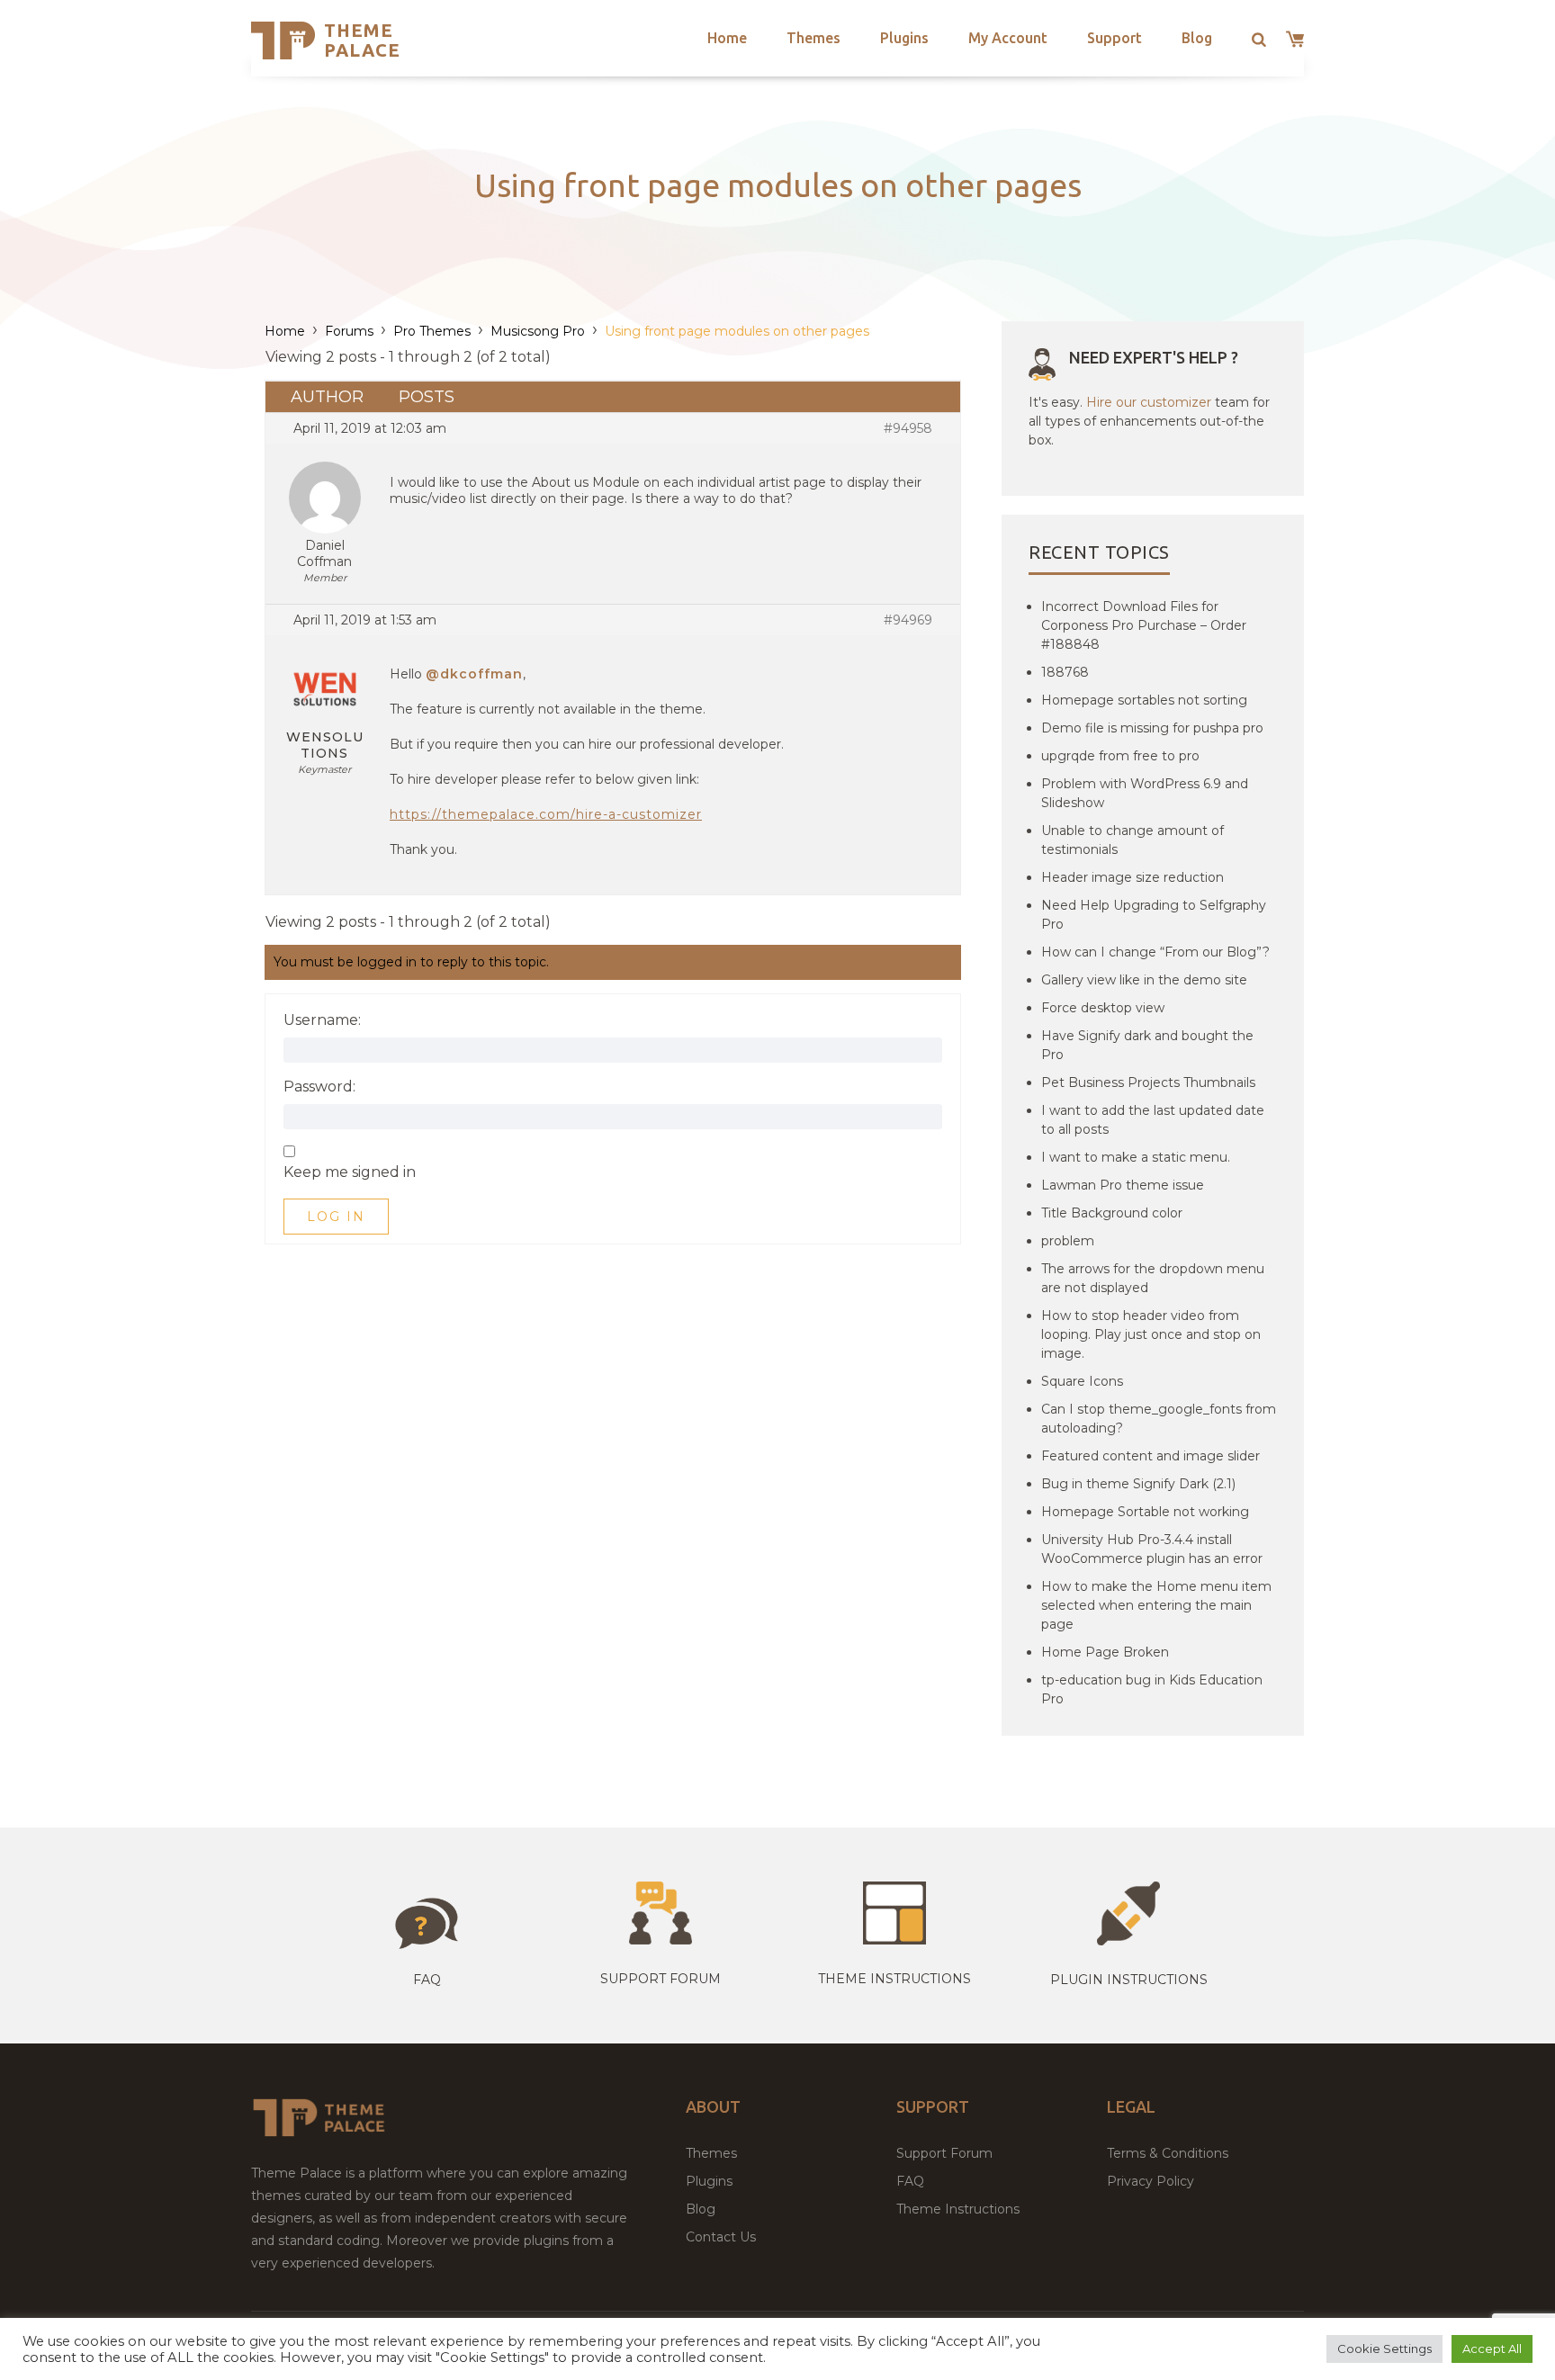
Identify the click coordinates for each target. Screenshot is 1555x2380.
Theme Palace (362, 40)
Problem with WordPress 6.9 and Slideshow (1145, 793)
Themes (813, 38)
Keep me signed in (350, 1172)
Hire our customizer (1149, 402)
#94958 (908, 428)
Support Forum (661, 1979)
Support (1115, 38)
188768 (1065, 672)
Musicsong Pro (538, 331)
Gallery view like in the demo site (1144, 980)
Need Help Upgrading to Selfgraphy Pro (1154, 915)
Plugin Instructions (1129, 1980)
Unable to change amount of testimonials (1133, 840)
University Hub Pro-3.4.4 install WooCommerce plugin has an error (1152, 1549)
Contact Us (721, 2237)
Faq (427, 1980)
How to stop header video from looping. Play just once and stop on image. (1151, 1334)
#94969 (908, 620)
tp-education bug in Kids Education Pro (1152, 1689)
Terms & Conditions (1168, 2153)
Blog (1197, 38)
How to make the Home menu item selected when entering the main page (1156, 1605)
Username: (322, 1020)
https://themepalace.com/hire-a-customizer (546, 814)
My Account (1008, 38)
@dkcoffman (474, 674)
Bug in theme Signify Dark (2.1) (1138, 1484)
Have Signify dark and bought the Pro (1147, 1045)
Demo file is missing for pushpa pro (1152, 728)
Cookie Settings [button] (1384, 2349)
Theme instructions (894, 1979)
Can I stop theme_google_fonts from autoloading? (1159, 1419)
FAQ (910, 2181)
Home (727, 38)
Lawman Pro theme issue (1123, 1185)
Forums (349, 331)
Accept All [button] (1492, 2349)
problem (1068, 1241)
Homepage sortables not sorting (1144, 700)
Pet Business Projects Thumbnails (1148, 1082)
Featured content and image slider (1151, 1456)
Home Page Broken (1105, 1652)
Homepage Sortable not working (1145, 1512)
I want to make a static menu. (1136, 1157)
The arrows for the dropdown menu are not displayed (1153, 1278)
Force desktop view (1103, 1008)
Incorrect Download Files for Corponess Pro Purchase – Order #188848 (1144, 625)
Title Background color (1112, 1213)
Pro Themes (432, 331)
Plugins (904, 38)
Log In (336, 1217)
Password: (319, 1087)
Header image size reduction (1133, 877)
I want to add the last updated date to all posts (1153, 1120)
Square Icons (1082, 1381)
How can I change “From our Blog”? (1155, 952)
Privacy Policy (1151, 2181)
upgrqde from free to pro (1120, 756)
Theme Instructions (958, 2209)
